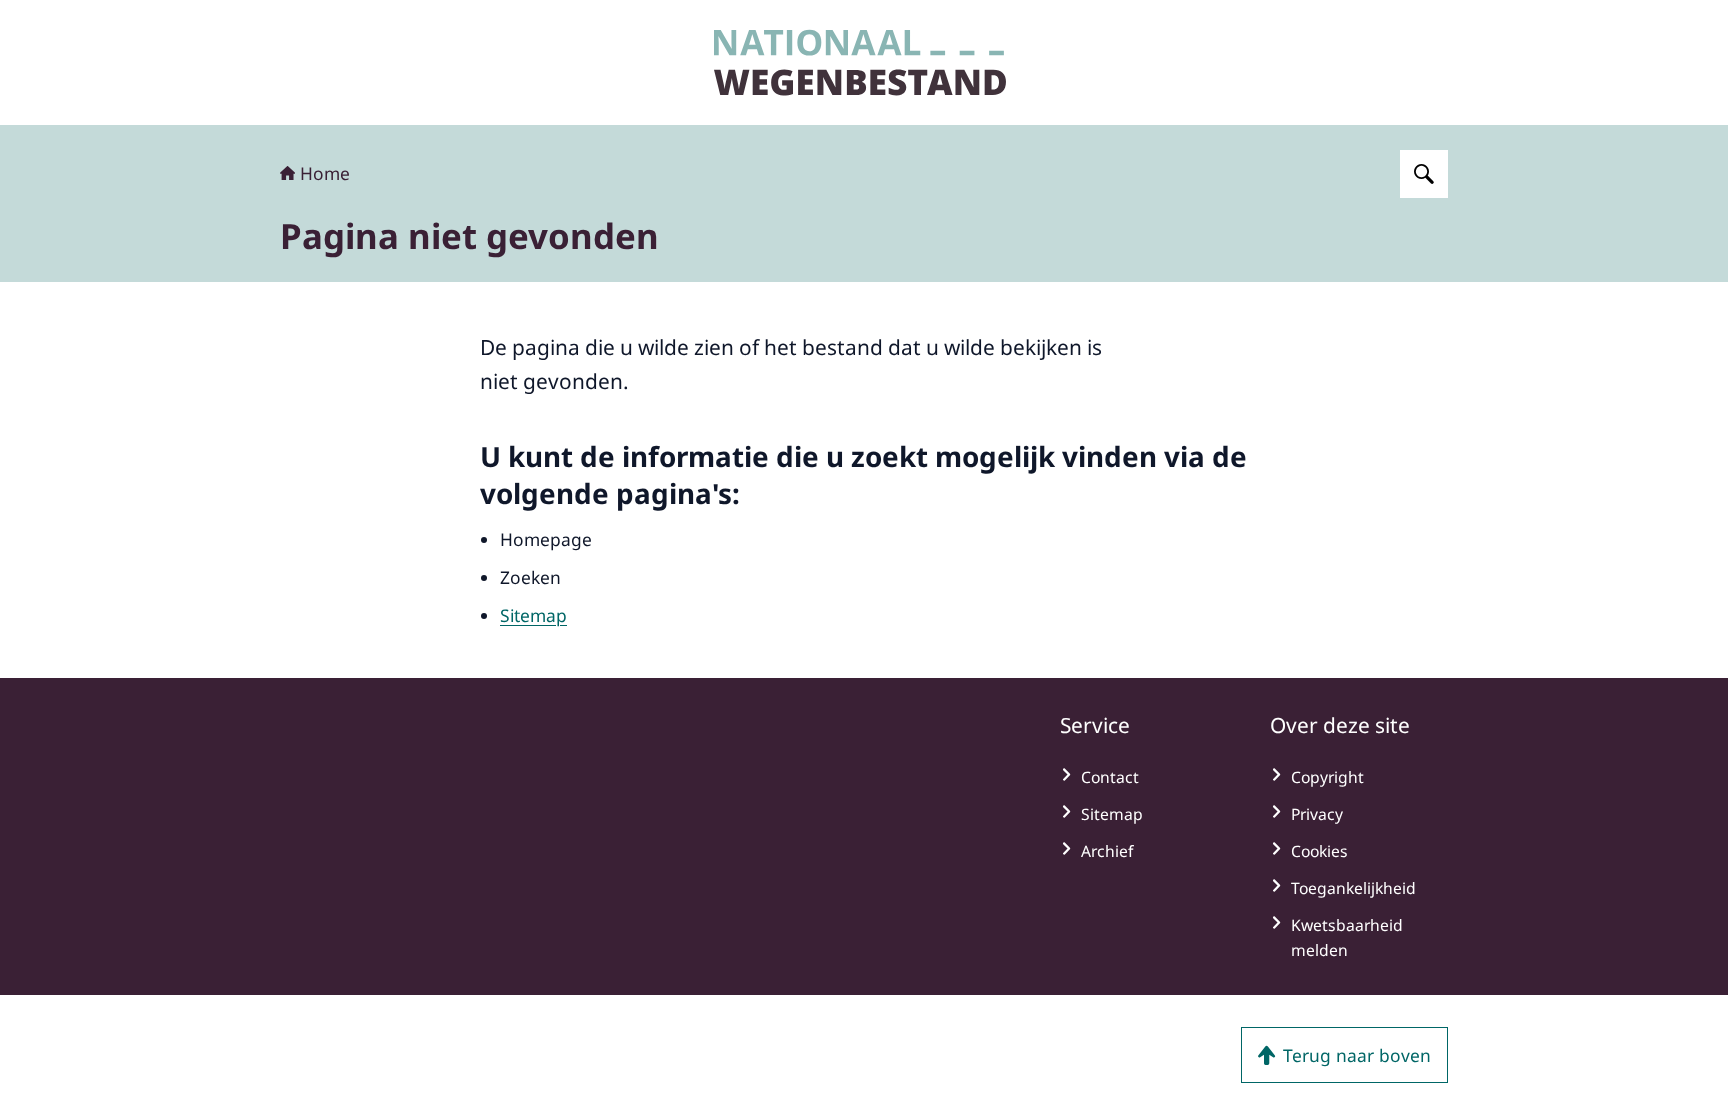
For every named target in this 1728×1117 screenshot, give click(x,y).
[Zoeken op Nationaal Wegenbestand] (1424, 174)
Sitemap (533, 615)
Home (325, 173)
